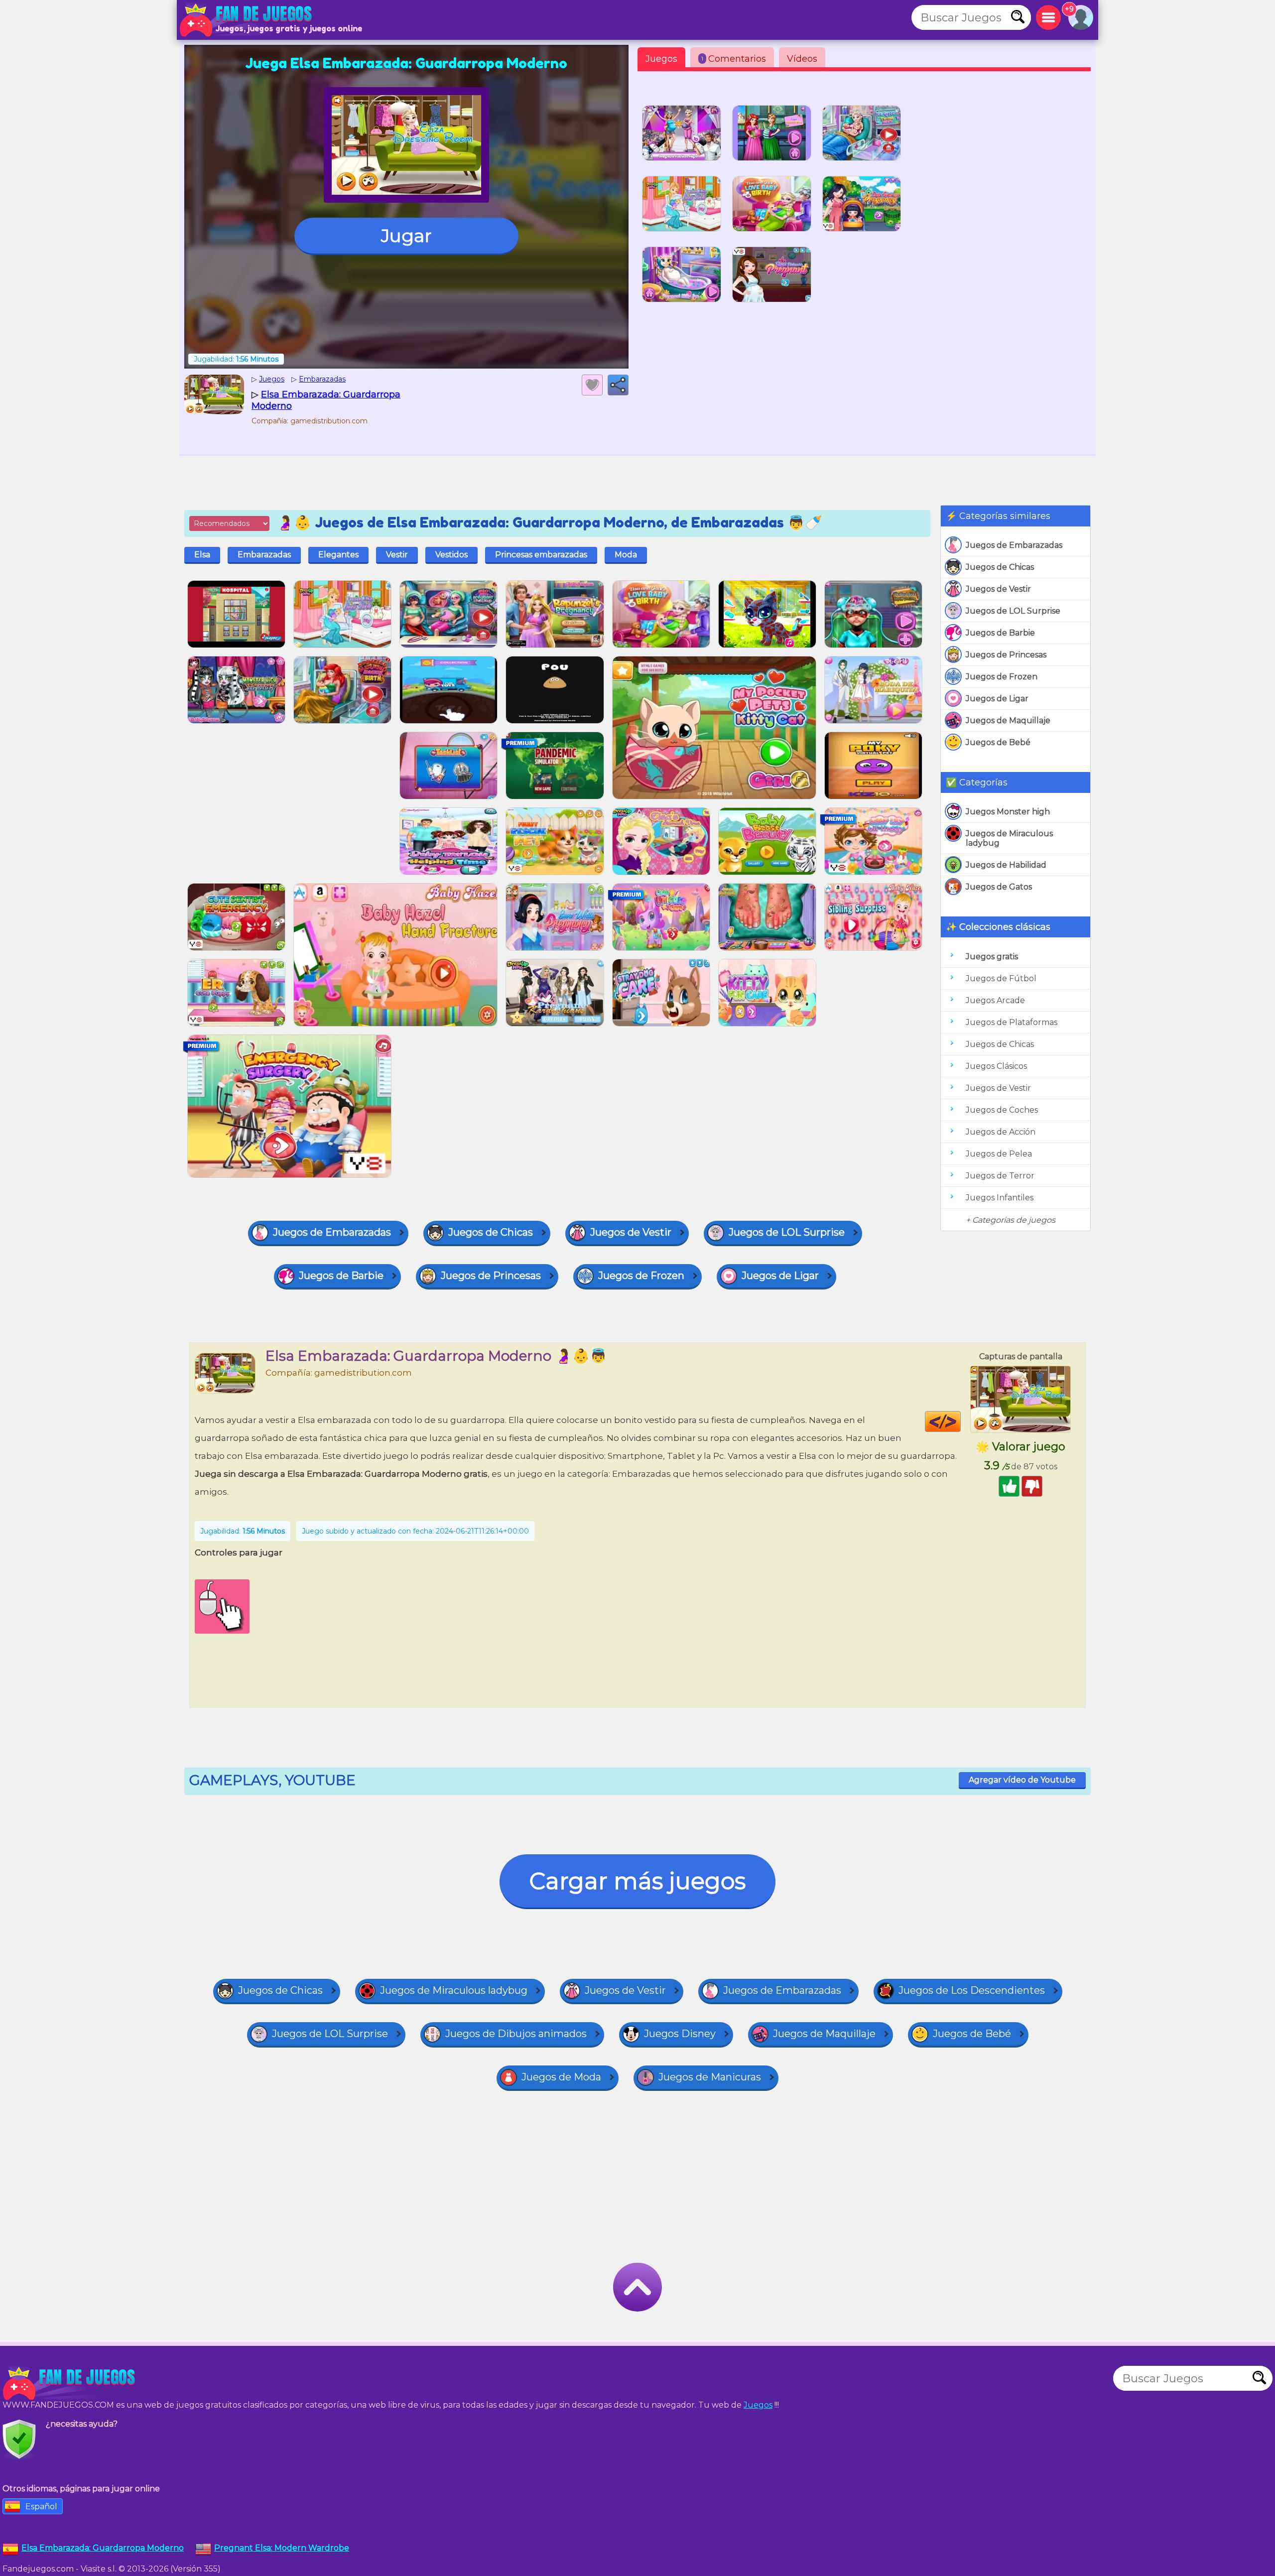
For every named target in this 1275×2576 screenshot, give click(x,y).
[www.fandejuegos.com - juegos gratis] (70, 2383)
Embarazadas (264, 555)
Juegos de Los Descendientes (972, 1990)
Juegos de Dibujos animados (516, 2034)
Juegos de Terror (1000, 1176)
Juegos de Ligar (997, 699)
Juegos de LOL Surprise (1013, 611)
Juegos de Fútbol (1001, 978)
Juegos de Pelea (999, 1154)
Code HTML (960, 1421)
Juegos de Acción (1001, 1132)
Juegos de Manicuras (710, 2077)
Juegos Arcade (995, 1000)
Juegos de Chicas (1000, 567)
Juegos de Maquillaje (1008, 720)
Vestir (397, 555)
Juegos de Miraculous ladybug (1009, 838)
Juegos (661, 59)
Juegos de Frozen (1002, 677)
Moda (626, 555)
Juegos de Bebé (998, 742)
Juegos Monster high (1008, 812)
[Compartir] (618, 385)
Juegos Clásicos (996, 1066)
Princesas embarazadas (541, 555)
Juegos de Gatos (999, 887)
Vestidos (451, 555)
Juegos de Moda (561, 2077)
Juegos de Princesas (1006, 655)
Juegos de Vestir (998, 589)
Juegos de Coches (1002, 1110)
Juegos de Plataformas (1012, 1022)
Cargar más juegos (637, 1881)
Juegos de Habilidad (1006, 865)
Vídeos (802, 59)
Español (41, 2507)
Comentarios (734, 59)
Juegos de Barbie (1000, 633)
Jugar (406, 236)
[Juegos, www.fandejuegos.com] (247, 20)
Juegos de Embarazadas (1014, 545)
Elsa (202, 555)
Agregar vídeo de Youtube (1022, 1780)
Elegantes (338, 555)
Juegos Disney (680, 2034)
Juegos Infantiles (1000, 1198)
